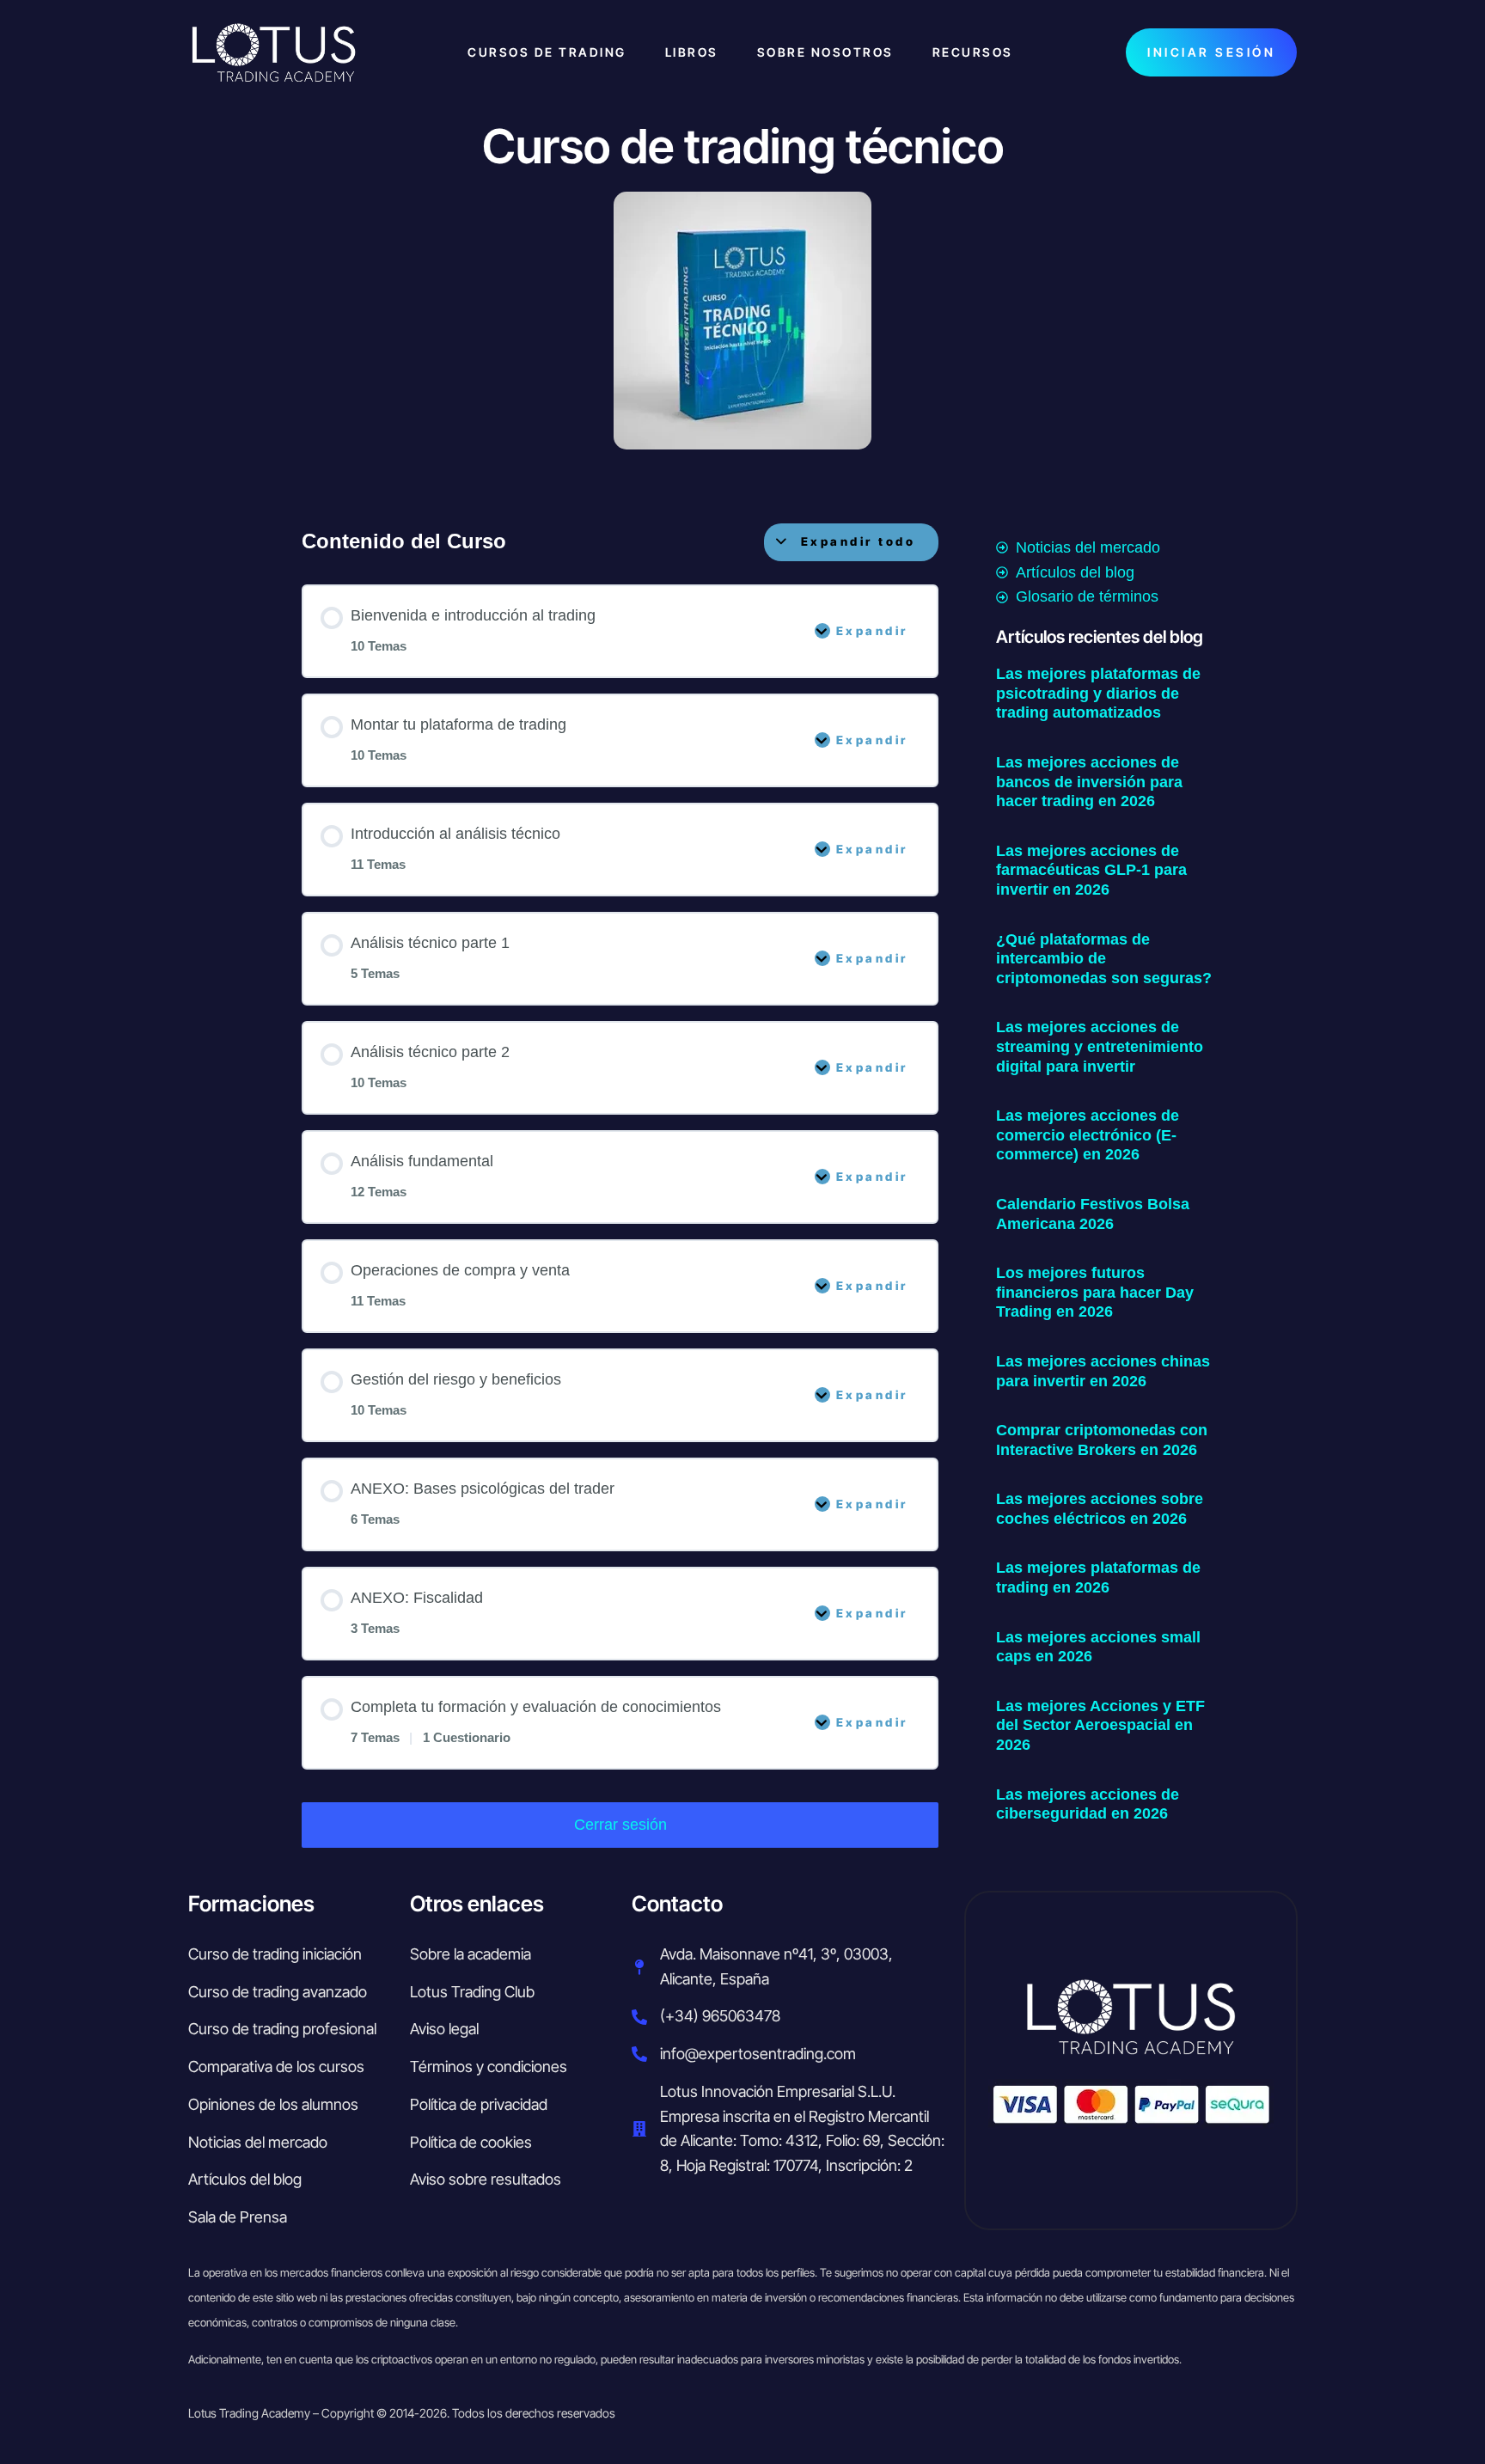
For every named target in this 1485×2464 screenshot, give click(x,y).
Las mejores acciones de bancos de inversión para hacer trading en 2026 (1089, 782)
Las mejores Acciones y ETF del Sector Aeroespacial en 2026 (1100, 1725)
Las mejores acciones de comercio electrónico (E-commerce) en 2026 (1088, 1135)
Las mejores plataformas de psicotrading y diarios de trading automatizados (1098, 693)
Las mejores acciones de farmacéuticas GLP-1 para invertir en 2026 (1091, 870)
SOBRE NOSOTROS (825, 52)
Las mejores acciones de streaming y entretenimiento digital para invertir (1100, 1046)
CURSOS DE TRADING (547, 52)
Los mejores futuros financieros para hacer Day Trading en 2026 (1095, 1292)
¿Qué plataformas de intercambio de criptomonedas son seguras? (1104, 959)
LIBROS (692, 52)
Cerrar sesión (620, 1825)
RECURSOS (973, 52)
